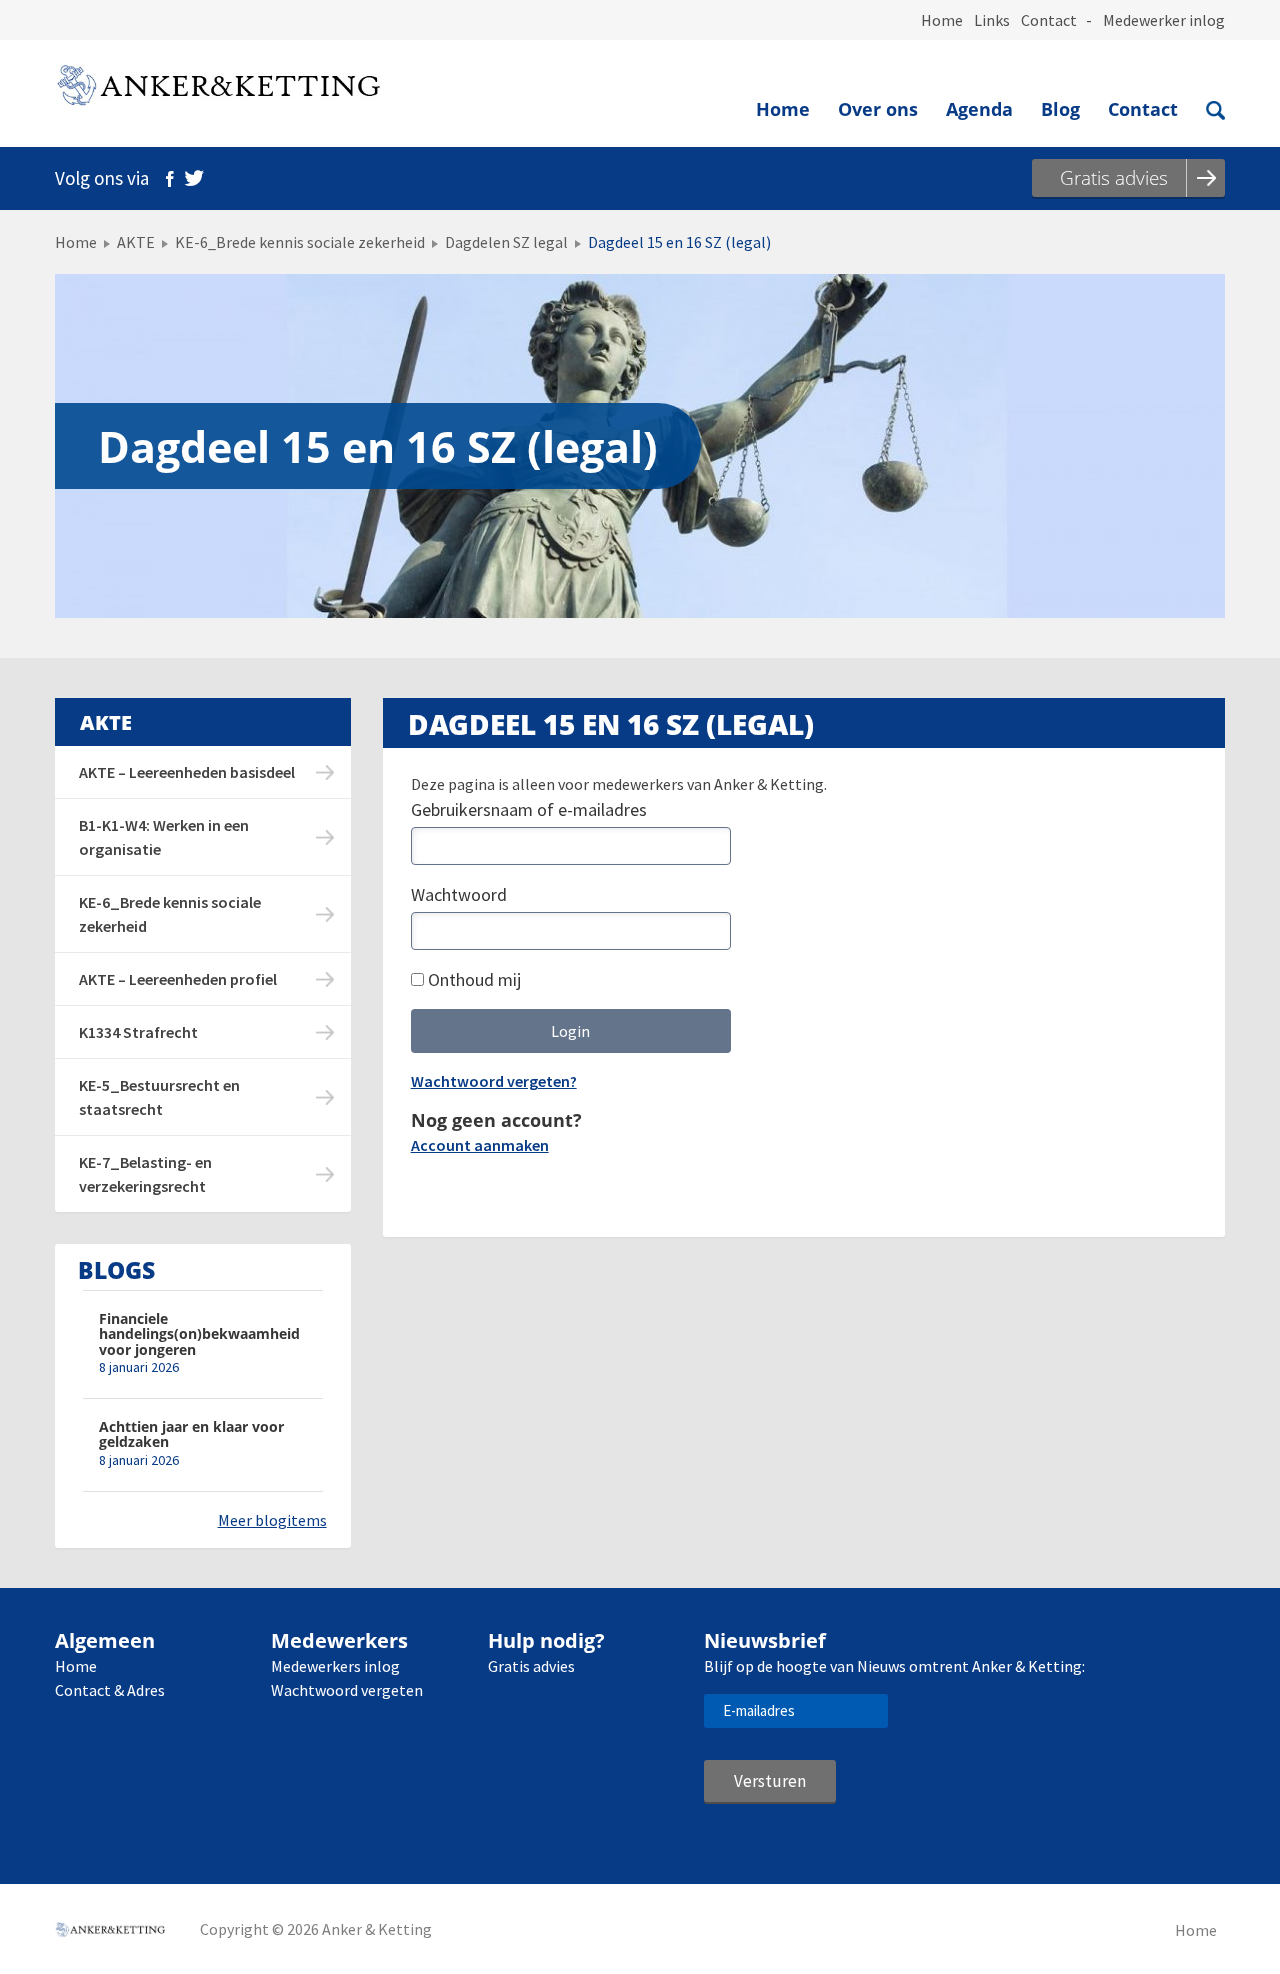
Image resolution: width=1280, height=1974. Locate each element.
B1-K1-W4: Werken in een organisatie (164, 837)
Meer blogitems (272, 1520)
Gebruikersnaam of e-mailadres (529, 809)
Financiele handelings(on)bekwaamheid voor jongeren (199, 1334)
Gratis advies (531, 1666)
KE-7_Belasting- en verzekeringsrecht (145, 1174)
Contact (1049, 20)
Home (942, 20)
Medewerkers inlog (335, 1666)
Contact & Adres (110, 1690)
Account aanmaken (480, 1145)
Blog (1060, 109)
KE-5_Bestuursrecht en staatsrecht (159, 1097)
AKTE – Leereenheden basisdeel (187, 772)
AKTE (136, 242)
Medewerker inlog (1164, 20)
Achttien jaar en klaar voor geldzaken (191, 1434)
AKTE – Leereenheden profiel (178, 979)
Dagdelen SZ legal (506, 242)
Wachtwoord (459, 894)
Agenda (979, 109)
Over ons (878, 109)
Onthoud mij (472, 979)
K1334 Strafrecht (138, 1032)
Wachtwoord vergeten (347, 1690)
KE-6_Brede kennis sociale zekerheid (300, 242)
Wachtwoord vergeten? (494, 1081)
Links (992, 20)
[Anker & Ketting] (217, 89)
